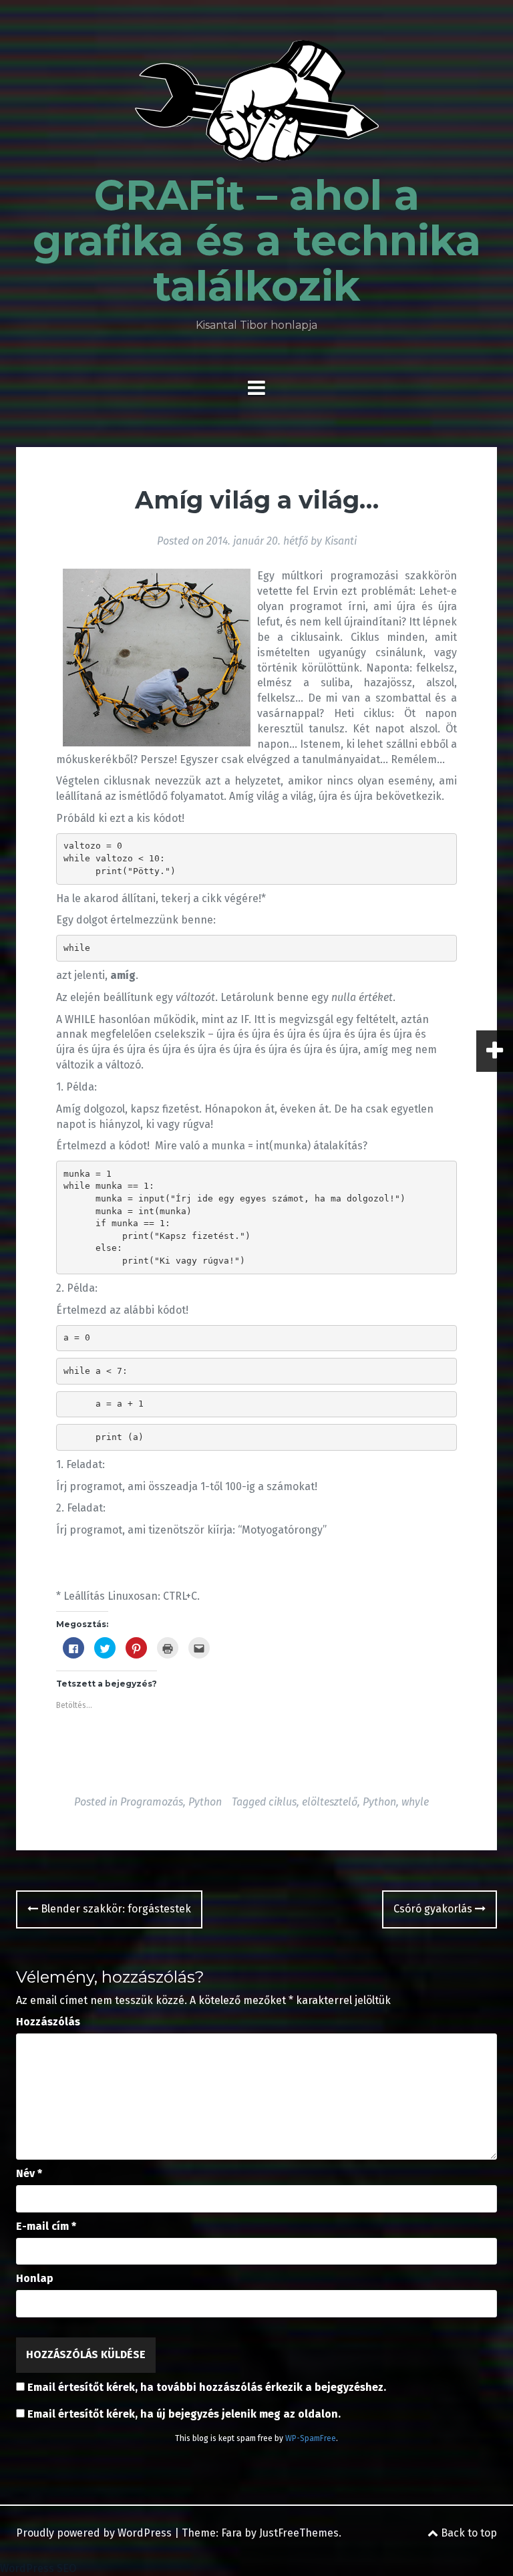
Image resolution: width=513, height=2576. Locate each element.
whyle (415, 1802)
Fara (231, 2533)
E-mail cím (46, 2226)
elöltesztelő (330, 1802)
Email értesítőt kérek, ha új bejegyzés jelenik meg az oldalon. (184, 2414)
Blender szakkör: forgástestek (115, 1909)
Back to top (468, 2533)
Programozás (152, 1802)
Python (205, 1802)
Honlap (35, 2278)
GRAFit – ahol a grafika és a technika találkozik (257, 241)
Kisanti (341, 541)
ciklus (283, 1802)
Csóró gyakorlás (434, 1909)
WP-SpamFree (311, 2438)
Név (29, 2173)
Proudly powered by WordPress (94, 2533)
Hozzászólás (48, 2022)
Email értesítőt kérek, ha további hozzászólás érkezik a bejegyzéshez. (207, 2387)
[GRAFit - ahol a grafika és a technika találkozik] (257, 105)
